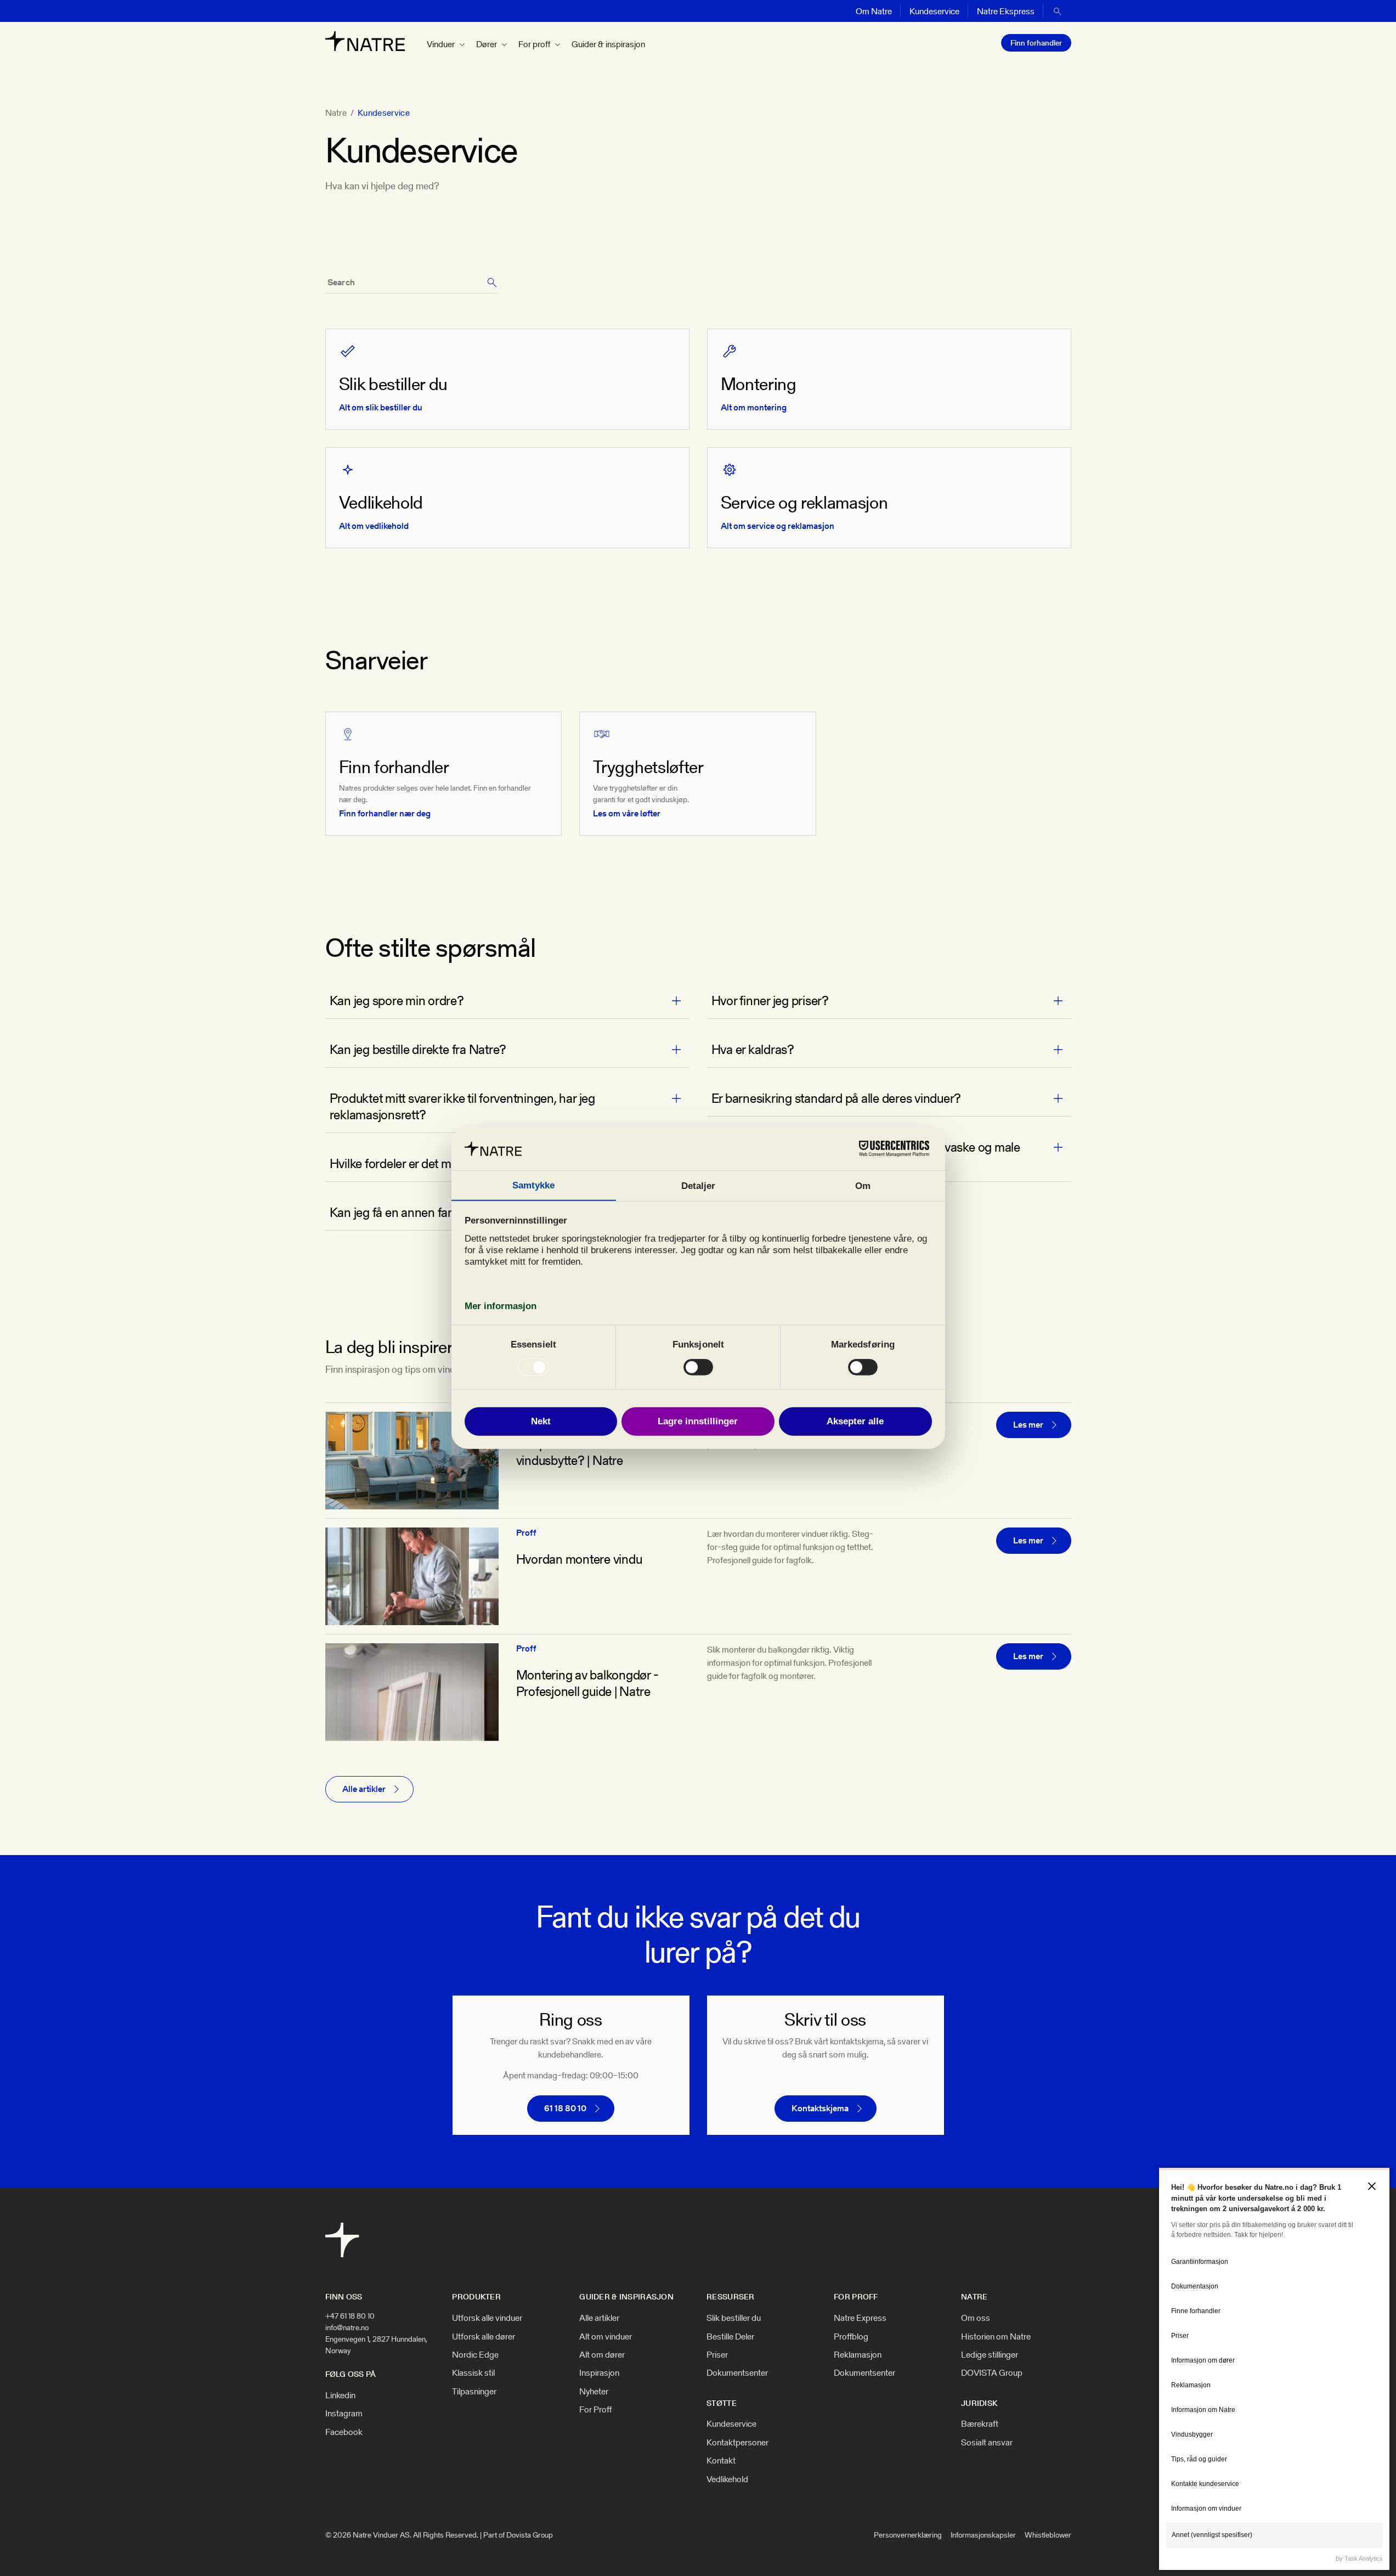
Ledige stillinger (990, 2355)
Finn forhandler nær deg (385, 813)
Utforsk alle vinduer (487, 2318)
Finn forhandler (1036, 43)
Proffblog (851, 2337)
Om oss (976, 2318)
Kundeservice (731, 2424)
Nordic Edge (475, 2355)
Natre (336, 113)
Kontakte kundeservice (1205, 2484)
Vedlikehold (727, 2479)
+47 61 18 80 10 (350, 2316)
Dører (487, 44)
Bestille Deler (730, 2337)
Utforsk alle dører (484, 2337)
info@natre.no (347, 2327)
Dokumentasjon (1195, 2286)
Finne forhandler (1196, 2311)
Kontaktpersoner (737, 2443)
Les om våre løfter (627, 813)
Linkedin (340, 2395)
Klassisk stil (473, 2373)
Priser (717, 2355)
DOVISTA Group (992, 2373)
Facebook (344, 2432)
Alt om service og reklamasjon (778, 526)
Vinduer (441, 44)
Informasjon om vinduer (1206, 2509)
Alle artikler (599, 2318)
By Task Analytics (1359, 2558)
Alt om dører (602, 2355)
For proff (534, 44)
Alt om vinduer (606, 2337)
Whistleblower (1048, 2535)
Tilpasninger (474, 2392)
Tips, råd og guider (1199, 2459)
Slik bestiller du (734, 2318)
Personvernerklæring (908, 2535)
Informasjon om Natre (1203, 2410)
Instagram (344, 2414)
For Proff (595, 2410)
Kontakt (721, 2461)
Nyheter (594, 2392)
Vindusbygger (1192, 2434)
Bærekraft (980, 2424)
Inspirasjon (599, 2373)
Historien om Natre (996, 2337)
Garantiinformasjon (1200, 2262)
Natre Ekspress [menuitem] (1006, 11)
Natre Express (860, 2318)
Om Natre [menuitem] (874, 11)
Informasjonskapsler (983, 2535)
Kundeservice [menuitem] (934, 11)
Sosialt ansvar (987, 2443)
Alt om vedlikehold (374, 526)
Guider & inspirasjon (608, 44)
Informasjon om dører (1203, 2360)
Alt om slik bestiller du (381, 407)
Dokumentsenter (737, 2373)
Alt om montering (754, 407)
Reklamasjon (858, 2355)
